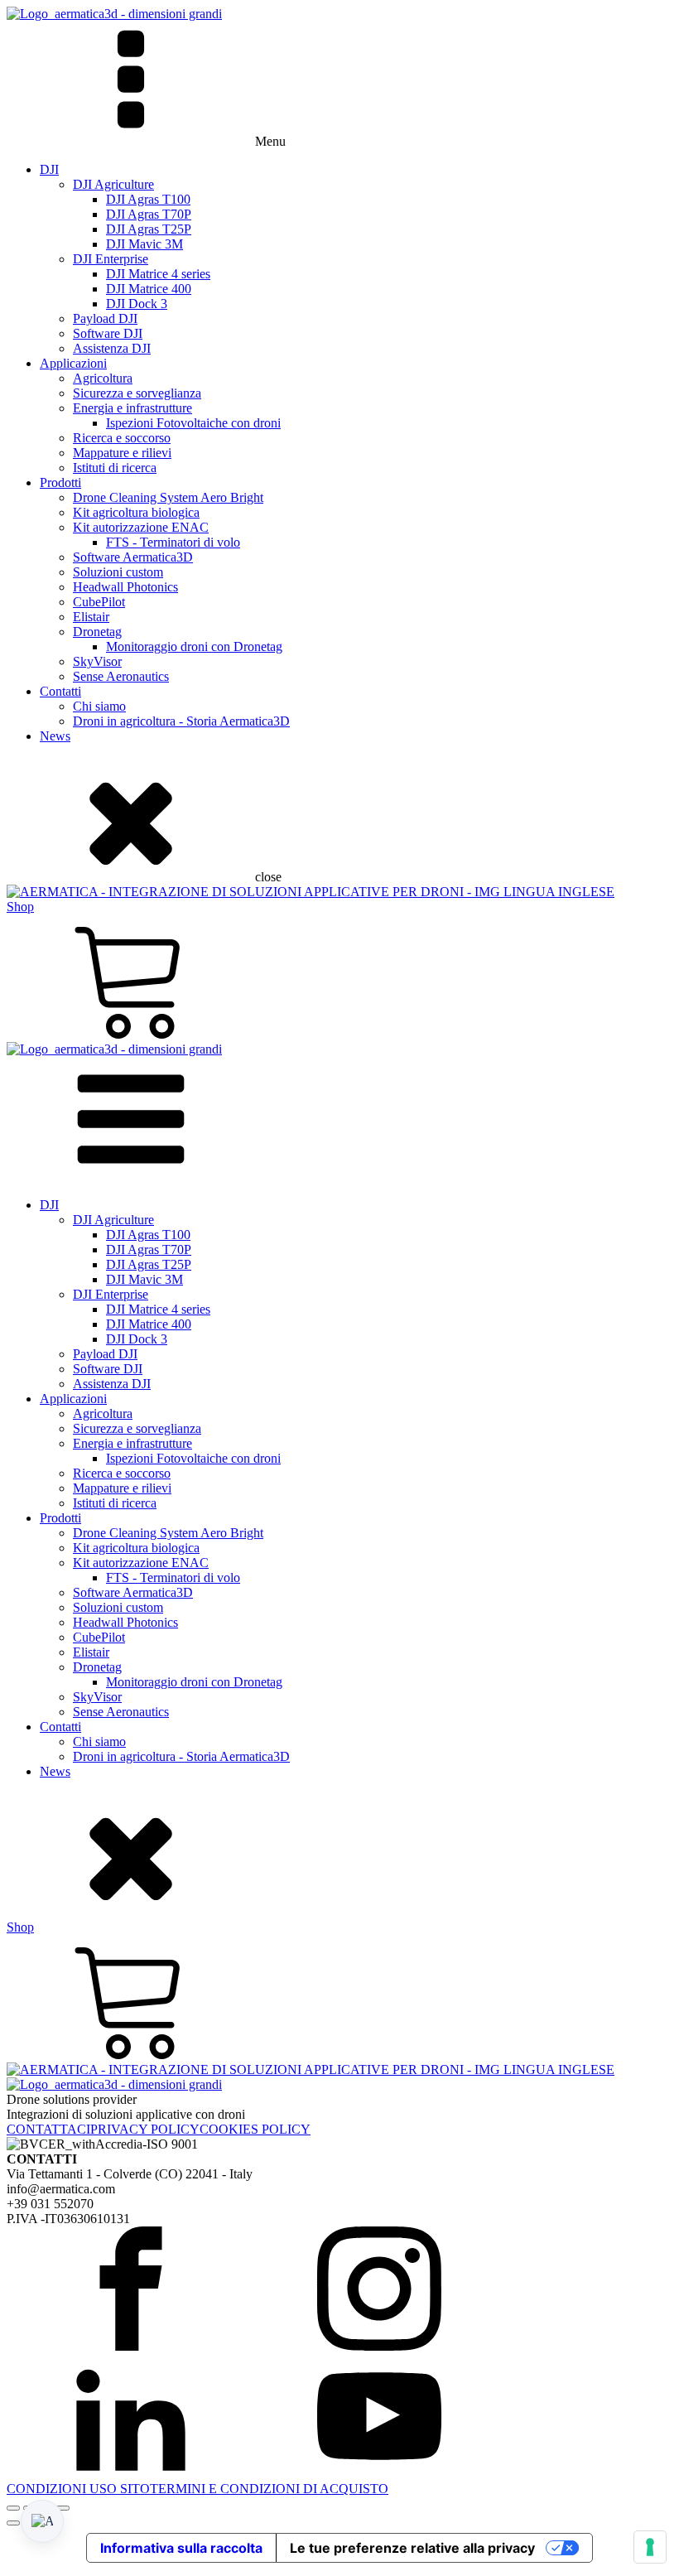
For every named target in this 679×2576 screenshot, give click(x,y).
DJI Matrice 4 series (158, 274)
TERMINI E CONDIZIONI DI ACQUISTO (269, 2489)
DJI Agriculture (113, 184)
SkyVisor (97, 661)
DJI (49, 169)
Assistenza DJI (112, 348)
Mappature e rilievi (122, 453)
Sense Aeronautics (121, 676)
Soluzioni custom (118, 572)
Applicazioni (73, 363)
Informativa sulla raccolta (181, 2548)
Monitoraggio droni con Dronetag (194, 646)
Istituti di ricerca (115, 468)
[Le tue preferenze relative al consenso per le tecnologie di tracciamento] (650, 2547)
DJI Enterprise (111, 259)
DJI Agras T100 (148, 199)
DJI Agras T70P (149, 214)
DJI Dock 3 (137, 304)
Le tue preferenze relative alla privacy (412, 2548)
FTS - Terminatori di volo (173, 542)
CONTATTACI (48, 2129)
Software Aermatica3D (133, 557)
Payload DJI (105, 318)
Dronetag (97, 632)
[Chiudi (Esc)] (63, 2508)
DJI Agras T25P (149, 229)
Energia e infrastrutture (132, 408)
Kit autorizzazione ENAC (141, 527)
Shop (20, 907)
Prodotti (60, 482)
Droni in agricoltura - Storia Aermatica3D (181, 721)
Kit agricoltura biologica (136, 512)
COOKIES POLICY (255, 2129)
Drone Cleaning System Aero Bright (168, 497)
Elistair (91, 617)
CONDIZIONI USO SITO (78, 2489)
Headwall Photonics (125, 587)
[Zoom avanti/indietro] (13, 2508)
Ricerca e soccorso (122, 438)
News (55, 736)
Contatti (60, 691)
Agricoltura (103, 378)
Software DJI (108, 333)
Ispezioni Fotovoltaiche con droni (193, 423)
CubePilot (99, 602)
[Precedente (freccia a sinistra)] (13, 2523)
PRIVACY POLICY (145, 2129)
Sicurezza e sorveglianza (137, 393)
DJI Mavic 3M (144, 244)
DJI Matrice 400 (149, 289)
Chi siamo (99, 706)
